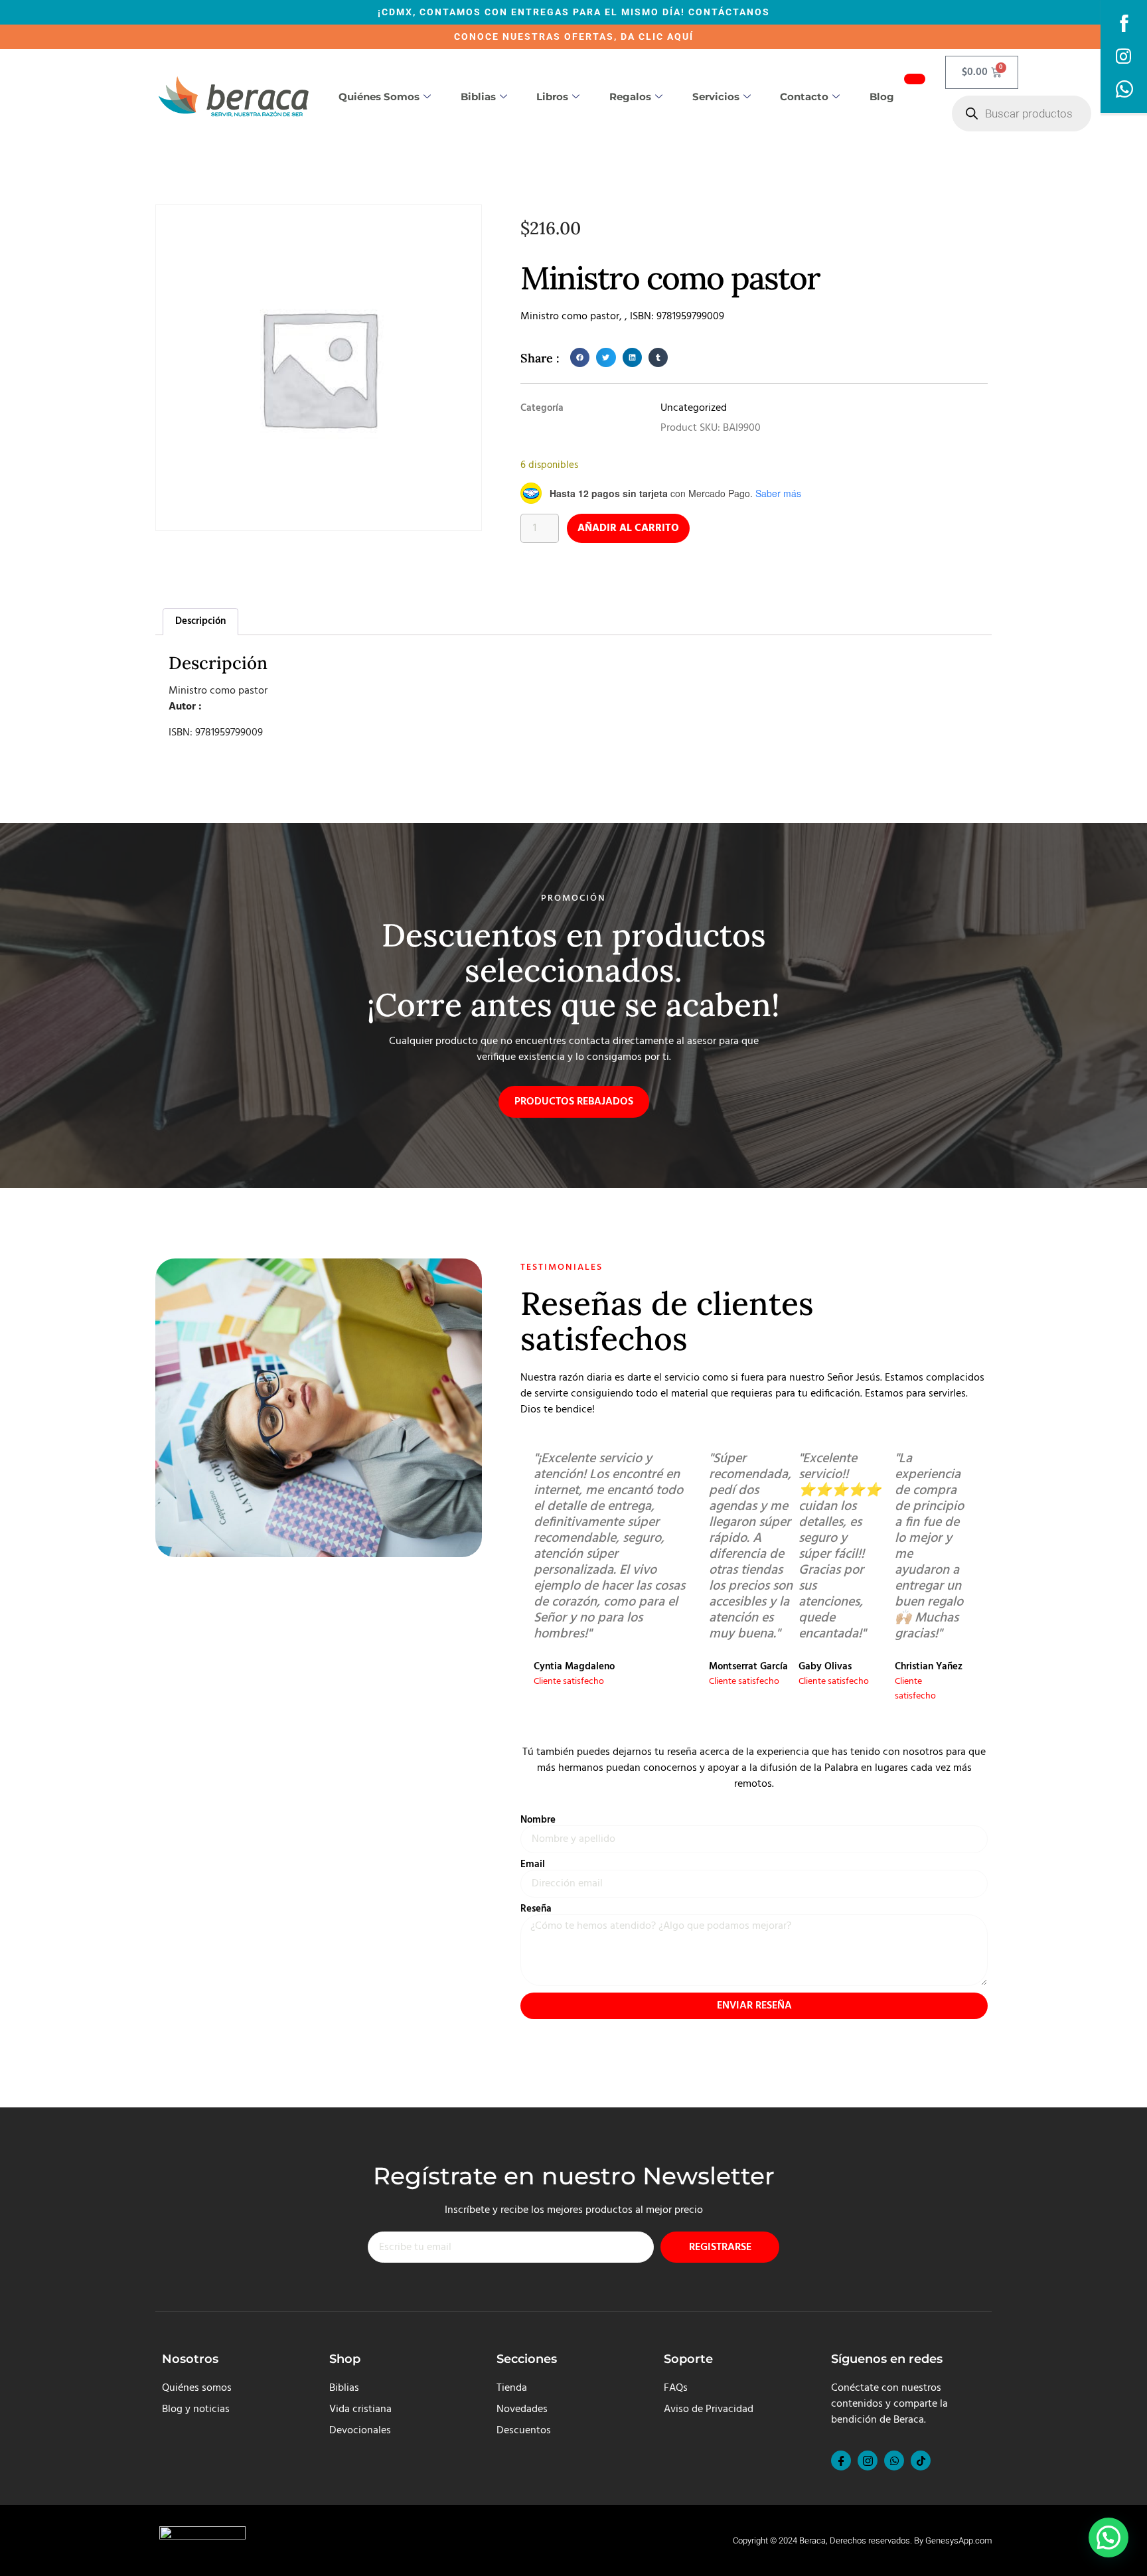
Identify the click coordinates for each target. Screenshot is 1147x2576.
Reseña (536, 1909)
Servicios (716, 97)
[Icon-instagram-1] (868, 2461)
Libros (552, 97)
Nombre (538, 1820)
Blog (882, 97)
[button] (580, 357)
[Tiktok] (921, 2461)
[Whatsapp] (894, 2461)
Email (533, 1865)
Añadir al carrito (628, 528)
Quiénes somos (379, 97)
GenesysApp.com (958, 2540)
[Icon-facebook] (841, 2461)
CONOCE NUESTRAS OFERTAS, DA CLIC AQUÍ (574, 37)
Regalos (630, 97)
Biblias (478, 97)
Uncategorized (694, 408)
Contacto (804, 97)
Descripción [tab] (200, 621)
